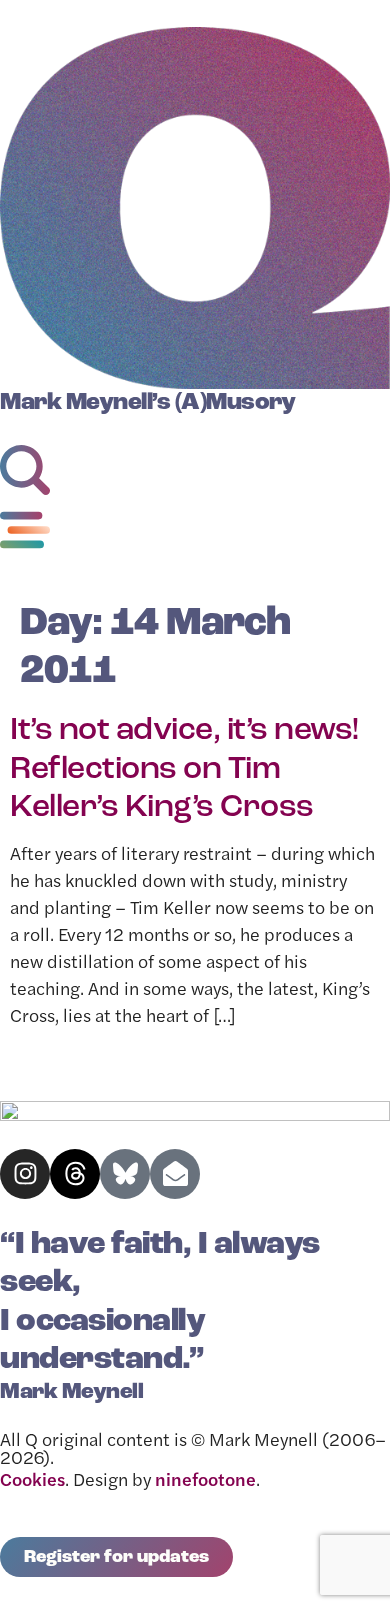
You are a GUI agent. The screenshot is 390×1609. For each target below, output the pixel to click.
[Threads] (75, 1174)
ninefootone (205, 1482)
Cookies (32, 1482)
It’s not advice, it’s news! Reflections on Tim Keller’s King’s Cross (184, 769)
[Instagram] (25, 1174)
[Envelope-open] (175, 1174)
